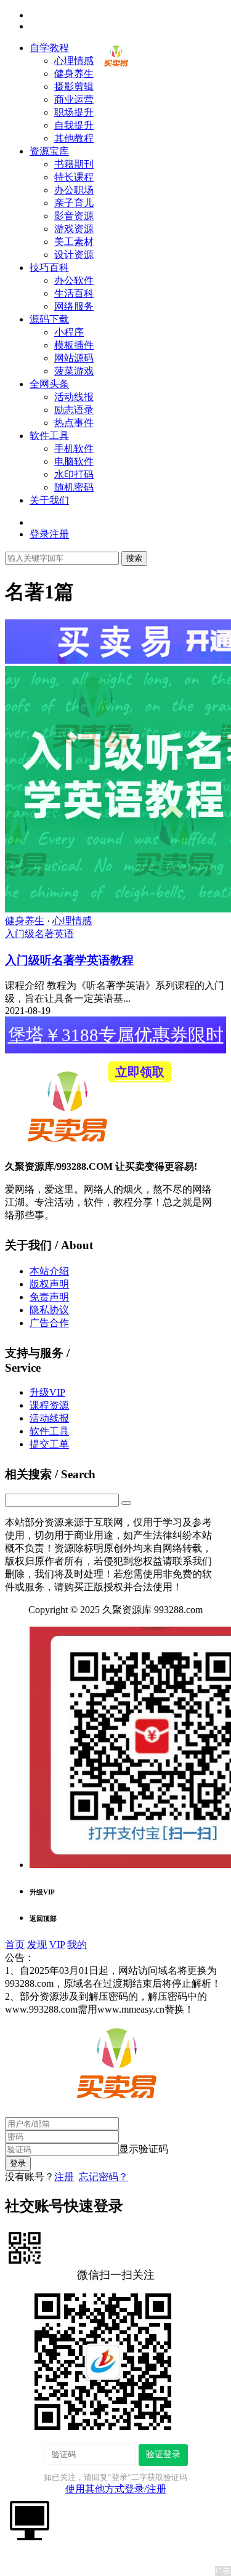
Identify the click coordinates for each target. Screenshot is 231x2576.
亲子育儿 (74, 203)
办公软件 (74, 280)
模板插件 (74, 345)
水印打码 (74, 474)
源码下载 (49, 319)
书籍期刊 (74, 164)
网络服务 (74, 306)
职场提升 (74, 112)
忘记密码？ (103, 2177)
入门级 (20, 934)
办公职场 (74, 190)
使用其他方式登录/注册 (116, 2489)
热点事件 (74, 423)
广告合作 (49, 1323)
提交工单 (49, 1444)
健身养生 (74, 74)
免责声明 (49, 1297)
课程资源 (49, 1405)
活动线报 (74, 397)
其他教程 (74, 138)
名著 (44, 934)
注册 (64, 2177)
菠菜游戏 (74, 371)
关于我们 (49, 500)
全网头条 (49, 384)
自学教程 (49, 48)
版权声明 (49, 1284)
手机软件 (74, 449)
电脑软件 (74, 461)
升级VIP (47, 1392)
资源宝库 (49, 151)
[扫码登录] (25, 2247)
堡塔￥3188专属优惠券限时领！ (116, 1039)
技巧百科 (49, 268)
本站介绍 (49, 1271)
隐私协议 (49, 1310)
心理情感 (74, 61)
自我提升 (74, 125)
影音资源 (74, 216)
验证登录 (163, 2454)
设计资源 (74, 255)
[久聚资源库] (116, 68)
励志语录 (74, 410)
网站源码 (74, 358)
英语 (64, 934)
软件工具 (49, 436)
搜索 (134, 558)
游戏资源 (74, 229)
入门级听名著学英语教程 (69, 960)
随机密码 (74, 487)
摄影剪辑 (74, 87)
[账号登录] (30, 2519)
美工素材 (74, 242)
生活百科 (74, 293)
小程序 (69, 332)
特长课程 (74, 177)
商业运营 (74, 99)
